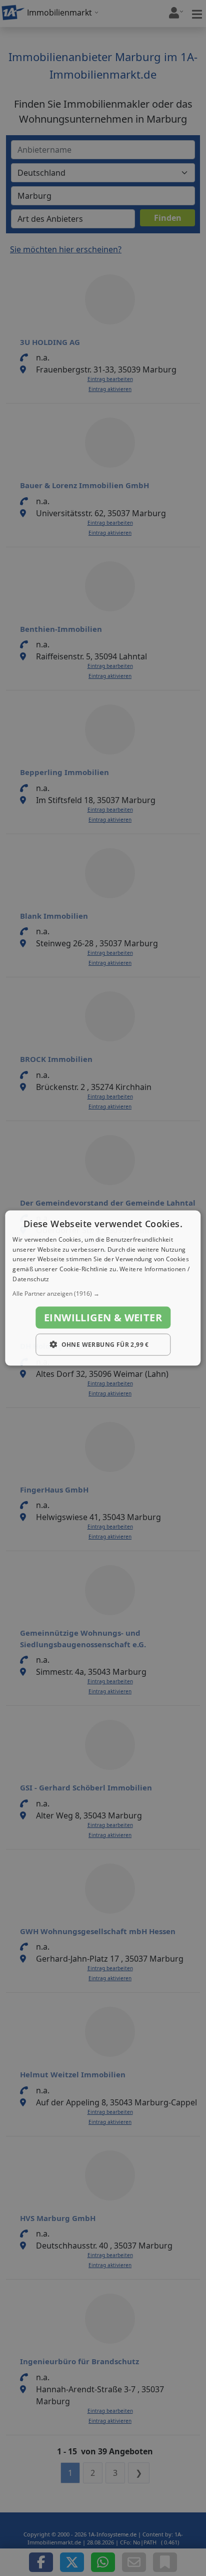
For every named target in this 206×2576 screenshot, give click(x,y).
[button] (103, 1293)
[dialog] (103, 1288)
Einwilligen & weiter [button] (103, 1317)
